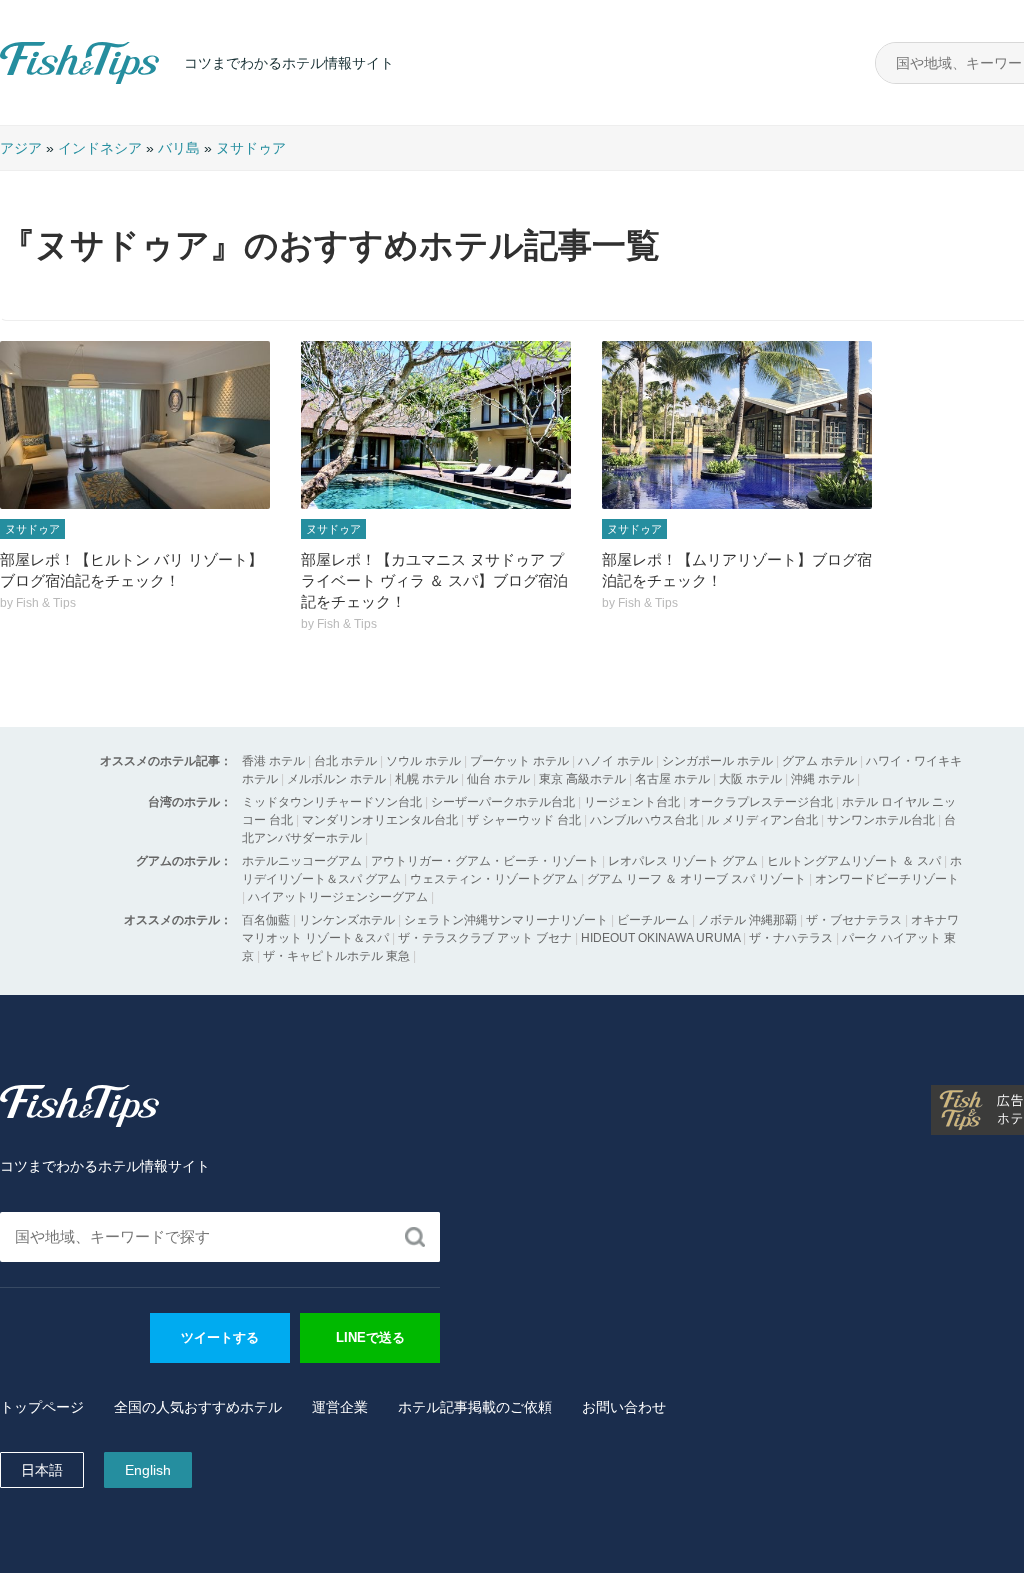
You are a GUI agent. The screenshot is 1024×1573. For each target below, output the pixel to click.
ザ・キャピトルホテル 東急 (336, 956)
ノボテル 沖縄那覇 (747, 920)
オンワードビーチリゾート (887, 879)
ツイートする (220, 1337)
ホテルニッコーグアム (302, 861)
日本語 (42, 1470)
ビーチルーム (654, 920)
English (148, 1470)
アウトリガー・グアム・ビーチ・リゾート (485, 861)
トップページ (42, 1407)
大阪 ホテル (750, 779)
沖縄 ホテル (822, 779)
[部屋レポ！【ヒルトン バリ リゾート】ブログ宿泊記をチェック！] (135, 425)
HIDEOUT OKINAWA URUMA (660, 938)
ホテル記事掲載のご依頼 (475, 1407)
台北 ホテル (345, 761)
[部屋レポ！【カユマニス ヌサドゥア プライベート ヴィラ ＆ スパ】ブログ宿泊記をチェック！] (436, 425)
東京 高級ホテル (582, 779)
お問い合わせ (624, 1407)
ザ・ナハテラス (791, 938)
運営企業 (340, 1407)
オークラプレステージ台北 (761, 802)
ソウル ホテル (423, 761)
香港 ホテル (273, 761)
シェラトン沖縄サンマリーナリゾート (506, 920)
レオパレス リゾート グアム (683, 861)
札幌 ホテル (426, 779)
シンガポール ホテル (717, 761)
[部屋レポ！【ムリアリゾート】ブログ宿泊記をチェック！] (737, 425)
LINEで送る (370, 1337)
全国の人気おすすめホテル (198, 1407)
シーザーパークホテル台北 (503, 802)
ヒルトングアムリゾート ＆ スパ (854, 861)
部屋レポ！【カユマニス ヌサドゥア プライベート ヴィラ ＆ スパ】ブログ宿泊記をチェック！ (434, 580)
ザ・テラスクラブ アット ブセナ (485, 938)
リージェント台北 (632, 802)
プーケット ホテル (519, 761)
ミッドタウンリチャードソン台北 (332, 802)
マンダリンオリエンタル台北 (380, 820)
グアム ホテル (819, 761)
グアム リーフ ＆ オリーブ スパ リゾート (696, 879)
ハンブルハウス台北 (644, 820)
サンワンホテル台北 (881, 820)
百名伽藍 (266, 920)
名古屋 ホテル (672, 779)
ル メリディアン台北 (762, 820)
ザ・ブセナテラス (854, 920)
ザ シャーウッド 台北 (524, 820)
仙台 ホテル (498, 779)
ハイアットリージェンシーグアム (338, 897)
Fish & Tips (40, 83)
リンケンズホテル (347, 920)
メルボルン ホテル (336, 779)
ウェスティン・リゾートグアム (494, 879)
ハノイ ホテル (615, 761)
